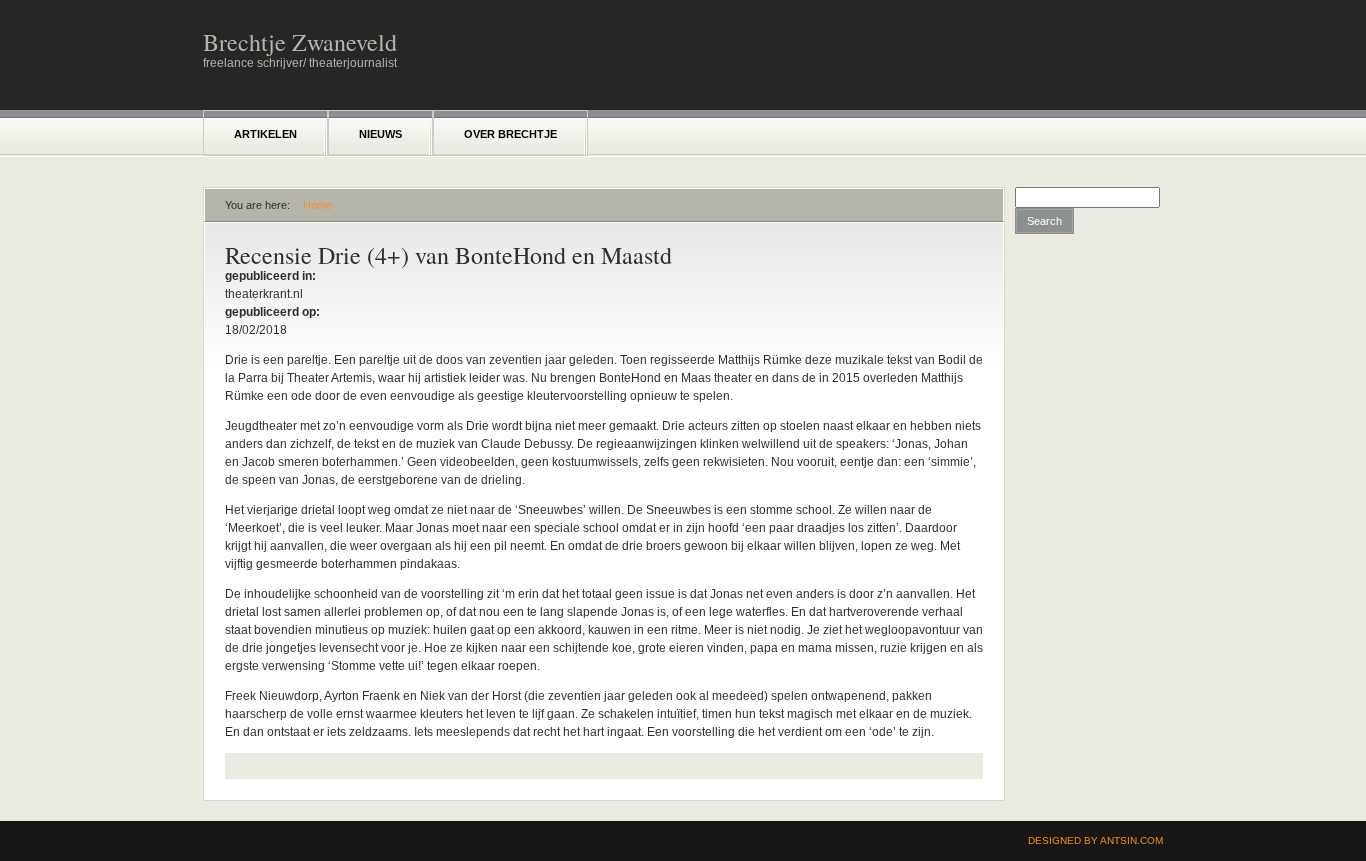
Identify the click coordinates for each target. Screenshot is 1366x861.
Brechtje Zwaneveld (300, 42)
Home (317, 205)
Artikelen (265, 134)
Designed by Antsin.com (1095, 840)
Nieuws (380, 134)
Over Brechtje (510, 134)
